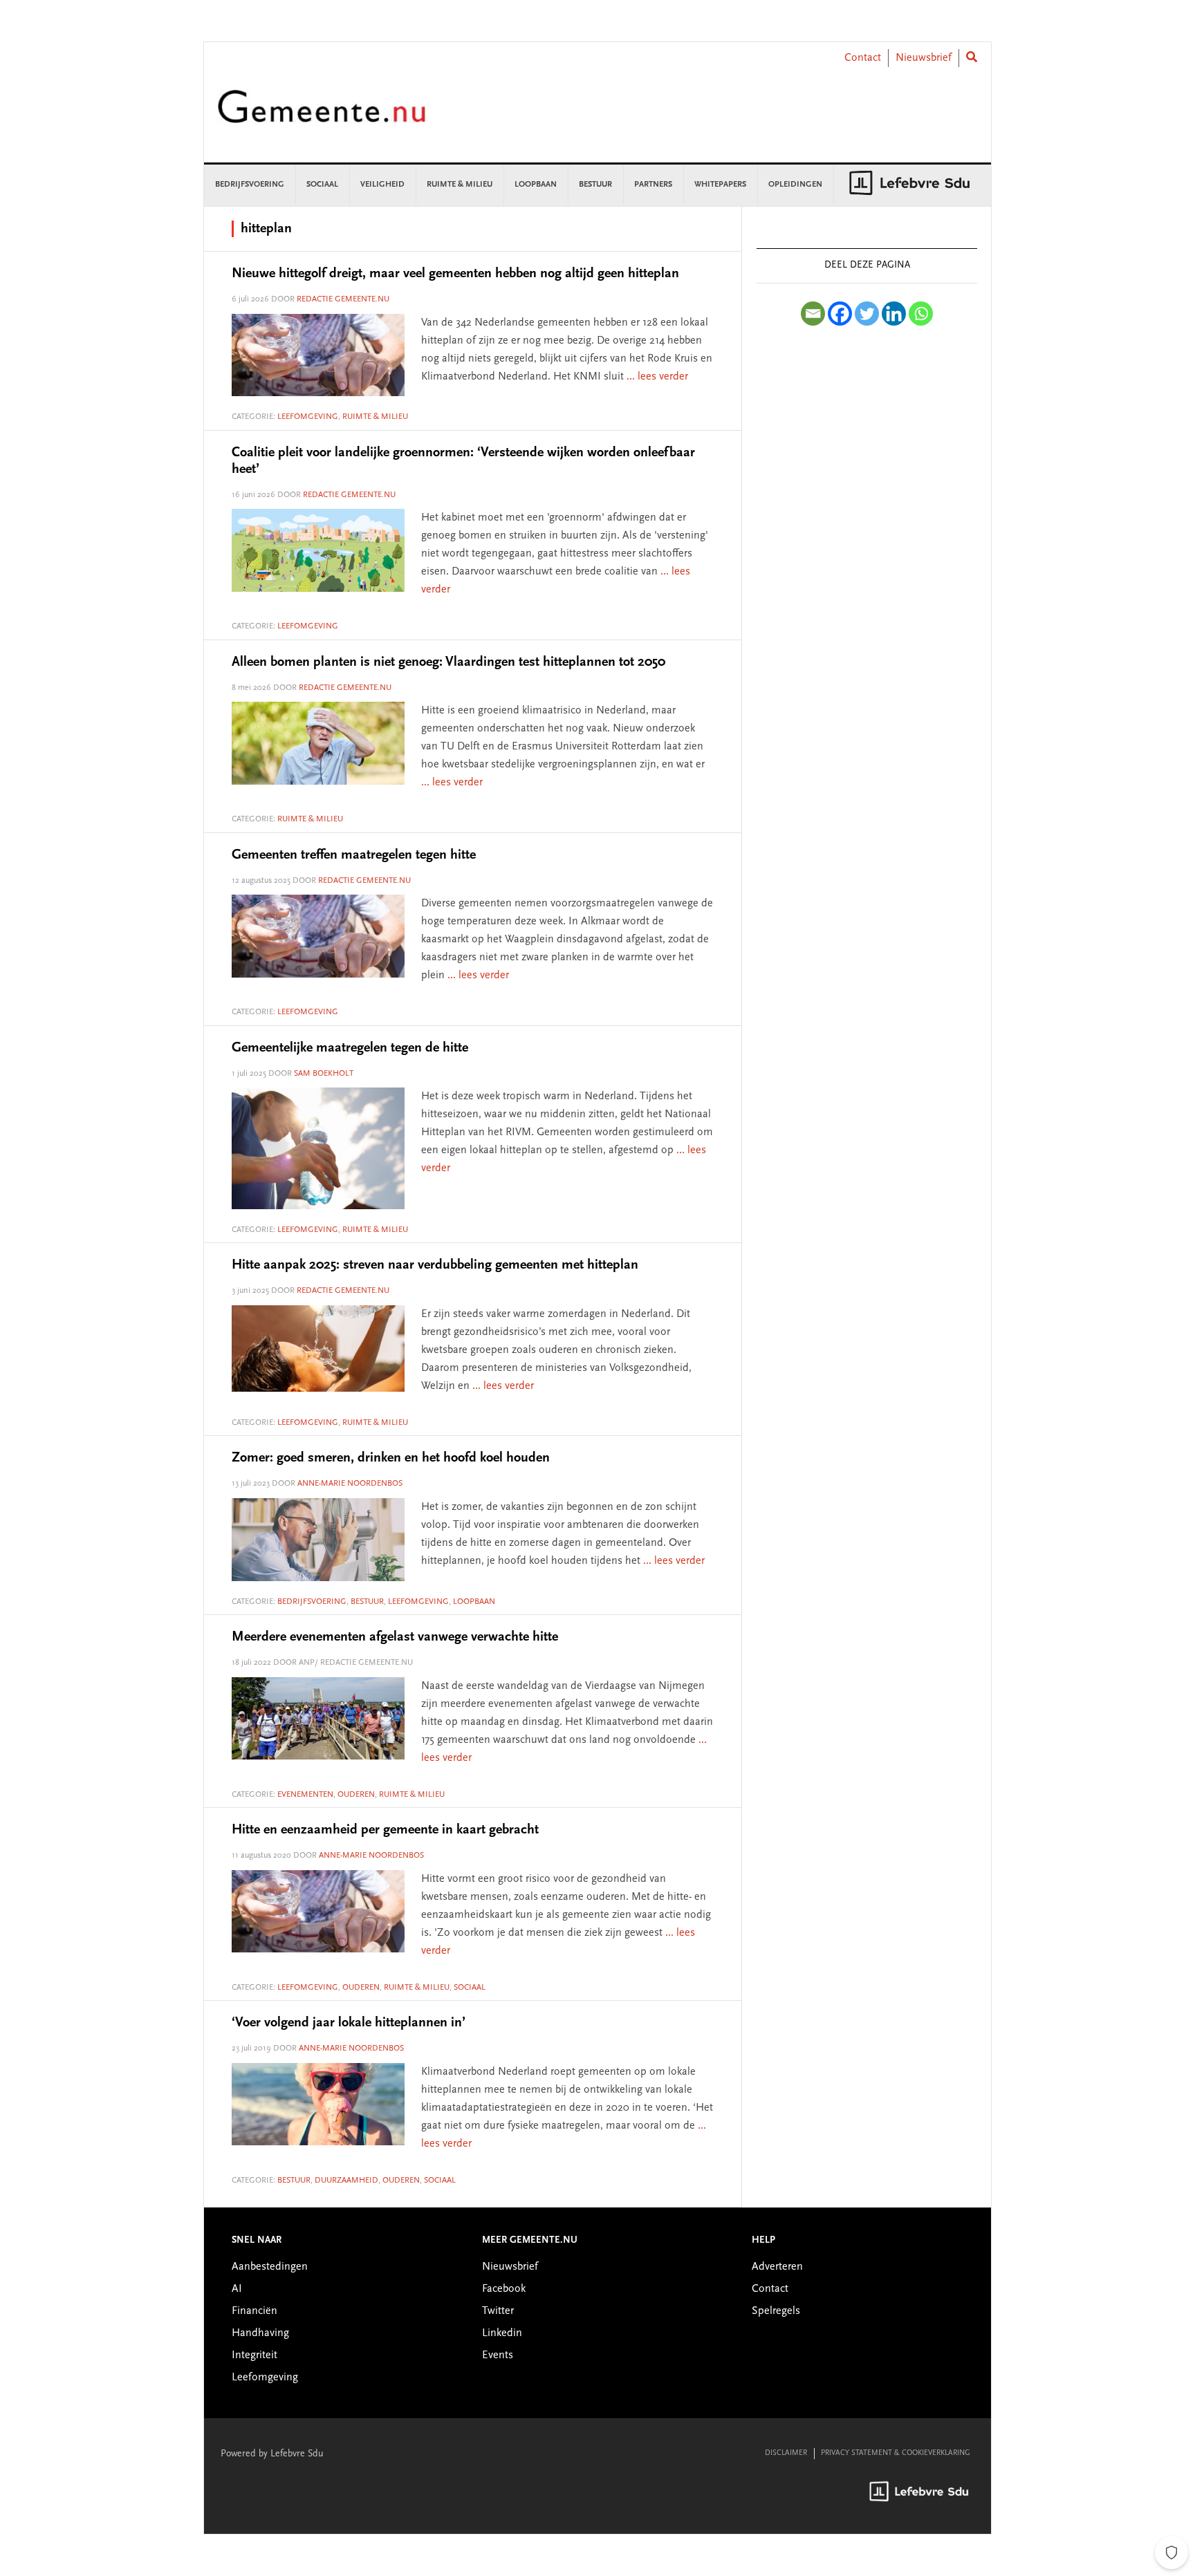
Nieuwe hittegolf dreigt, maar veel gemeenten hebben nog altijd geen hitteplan (455, 274)
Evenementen (305, 1795)
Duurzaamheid (346, 2181)
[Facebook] (840, 314)
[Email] (813, 314)
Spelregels (776, 2311)
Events (498, 2355)
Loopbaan (474, 1602)
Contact (863, 58)
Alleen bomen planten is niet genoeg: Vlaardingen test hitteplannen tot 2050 (448, 662)
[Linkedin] (894, 314)
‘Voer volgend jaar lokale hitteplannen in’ (349, 2023)
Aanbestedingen (270, 2267)
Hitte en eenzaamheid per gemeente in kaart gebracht (385, 1830)
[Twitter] (867, 314)
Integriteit (254, 2355)
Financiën (254, 2311)
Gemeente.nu (322, 116)
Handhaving (260, 2333)
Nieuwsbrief (924, 58)
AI (237, 2289)
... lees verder (657, 377)
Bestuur (367, 1602)
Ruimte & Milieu (375, 417)
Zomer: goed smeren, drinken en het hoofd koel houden (391, 1458)
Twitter (498, 2311)
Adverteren (777, 2267)
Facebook (504, 2289)
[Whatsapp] (921, 314)
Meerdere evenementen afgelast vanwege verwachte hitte (395, 1637)
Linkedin (502, 2333)
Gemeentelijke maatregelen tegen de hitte (350, 1048)
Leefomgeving (308, 417)
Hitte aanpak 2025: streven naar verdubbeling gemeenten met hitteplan (435, 1265)
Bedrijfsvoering (312, 1602)
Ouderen (356, 1795)
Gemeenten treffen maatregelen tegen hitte (354, 855)
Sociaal (470, 1988)
